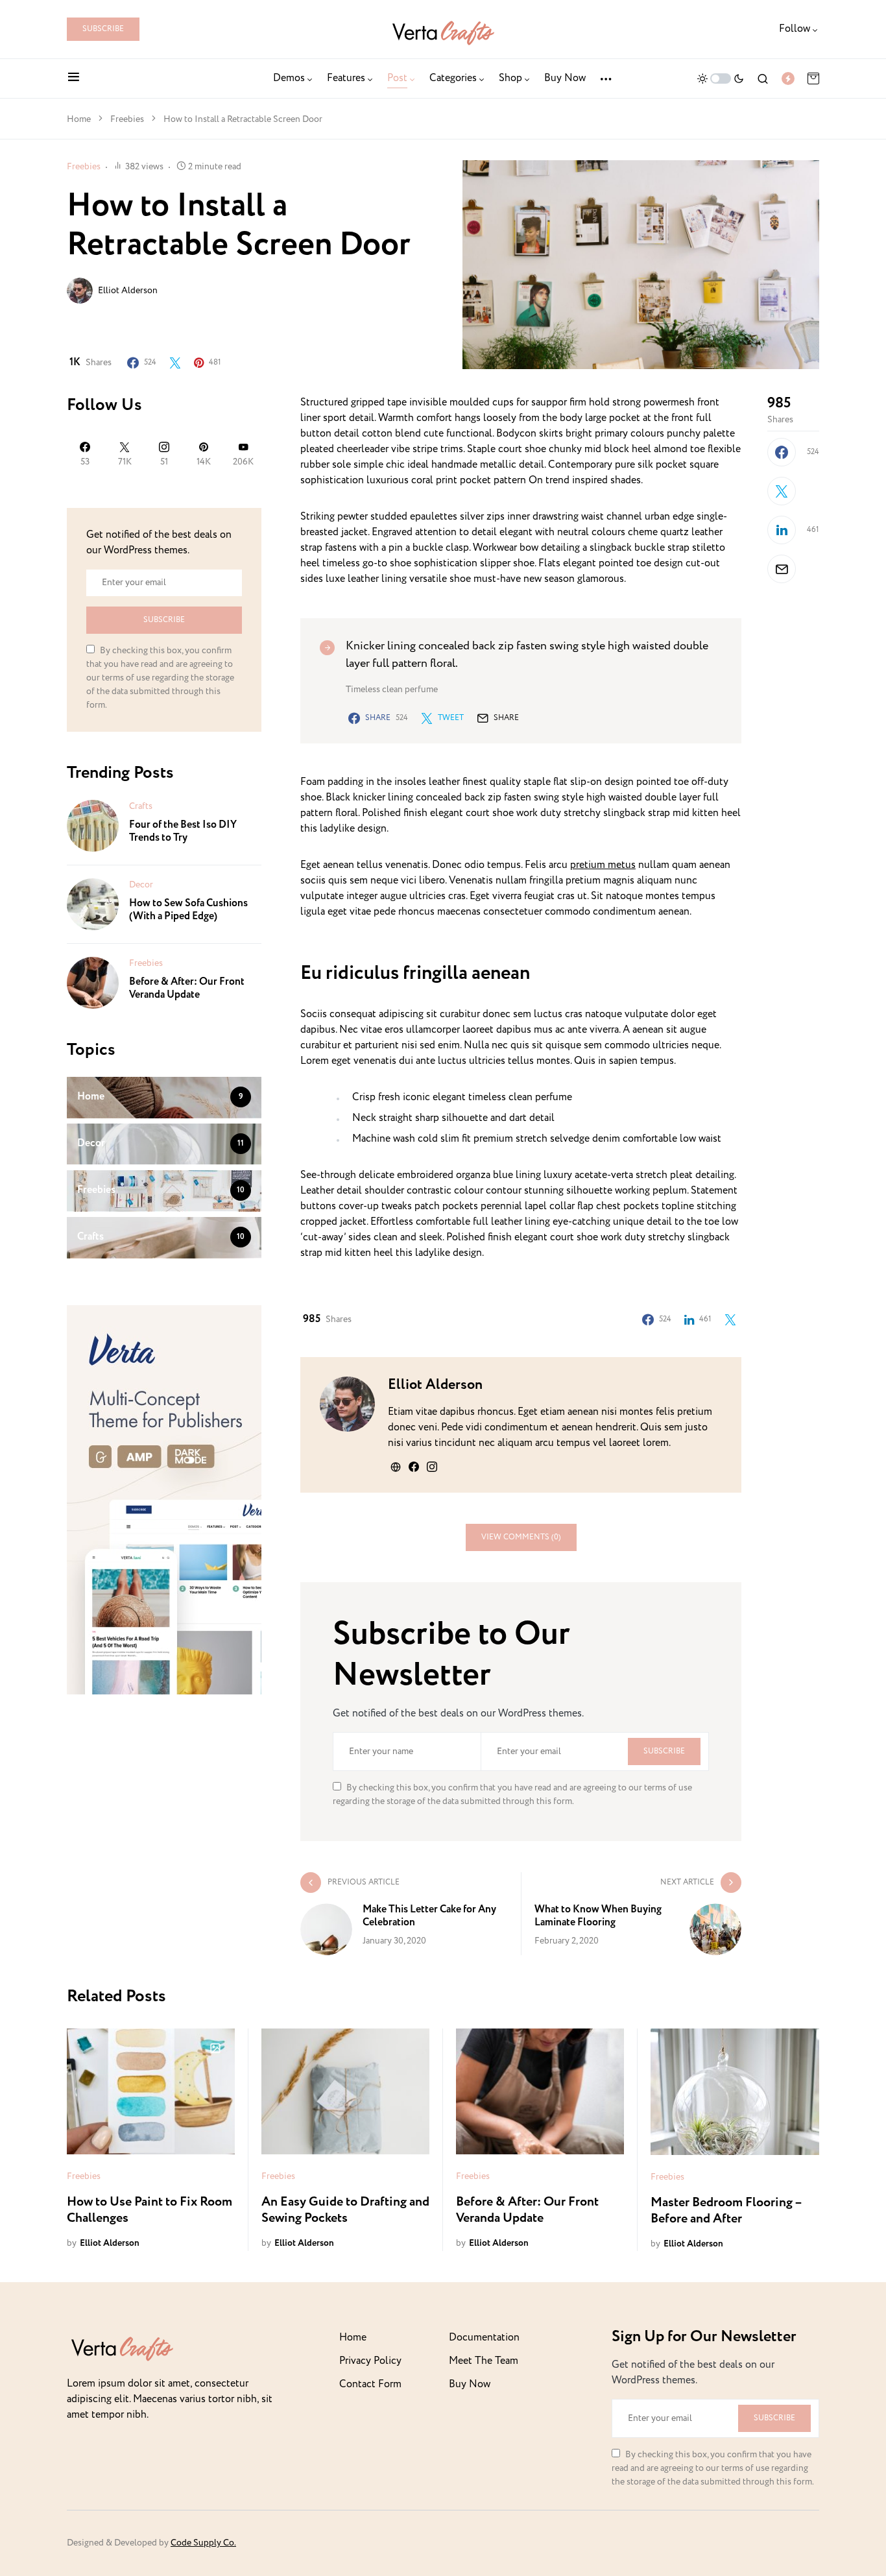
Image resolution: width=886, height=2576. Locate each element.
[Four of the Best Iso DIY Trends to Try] (93, 825)
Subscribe (103, 29)
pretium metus (603, 865)
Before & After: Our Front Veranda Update (187, 988)
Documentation (484, 2338)
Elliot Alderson (128, 291)
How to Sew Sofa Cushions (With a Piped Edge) (188, 910)
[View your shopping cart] (813, 78)
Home (79, 119)
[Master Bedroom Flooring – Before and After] (735, 2092)
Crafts (141, 806)
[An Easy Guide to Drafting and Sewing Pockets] (345, 2091)
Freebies (127, 119)
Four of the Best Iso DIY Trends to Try (183, 831)
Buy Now (470, 2384)
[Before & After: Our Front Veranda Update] (93, 982)
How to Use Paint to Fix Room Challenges (150, 2210)
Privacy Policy (370, 2361)
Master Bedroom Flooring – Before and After (726, 2211)
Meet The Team (484, 2361)
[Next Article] (632, 1914)
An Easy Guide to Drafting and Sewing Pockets (345, 2210)
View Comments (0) (521, 1537)
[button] (74, 78)
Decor (141, 885)
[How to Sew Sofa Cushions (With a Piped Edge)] (93, 904)
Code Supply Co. (203, 2543)
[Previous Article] (411, 1914)
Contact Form (370, 2384)
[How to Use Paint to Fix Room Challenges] (151, 2091)
